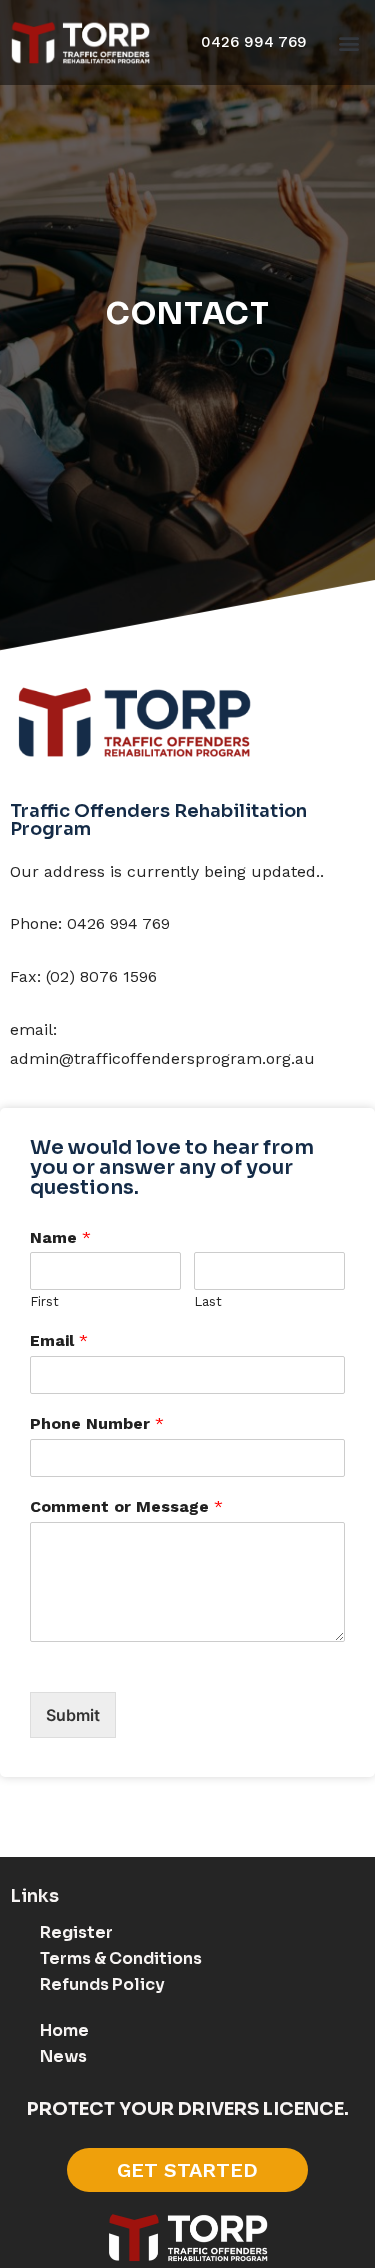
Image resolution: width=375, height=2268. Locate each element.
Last (208, 1301)
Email (59, 1340)
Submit (73, 1715)
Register (76, 1932)
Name (60, 1237)
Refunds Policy (102, 1984)
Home (64, 2030)
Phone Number (97, 1423)
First (44, 1301)
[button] (348, 42)
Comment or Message (126, 1506)
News (63, 2056)
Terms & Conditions (121, 1958)
